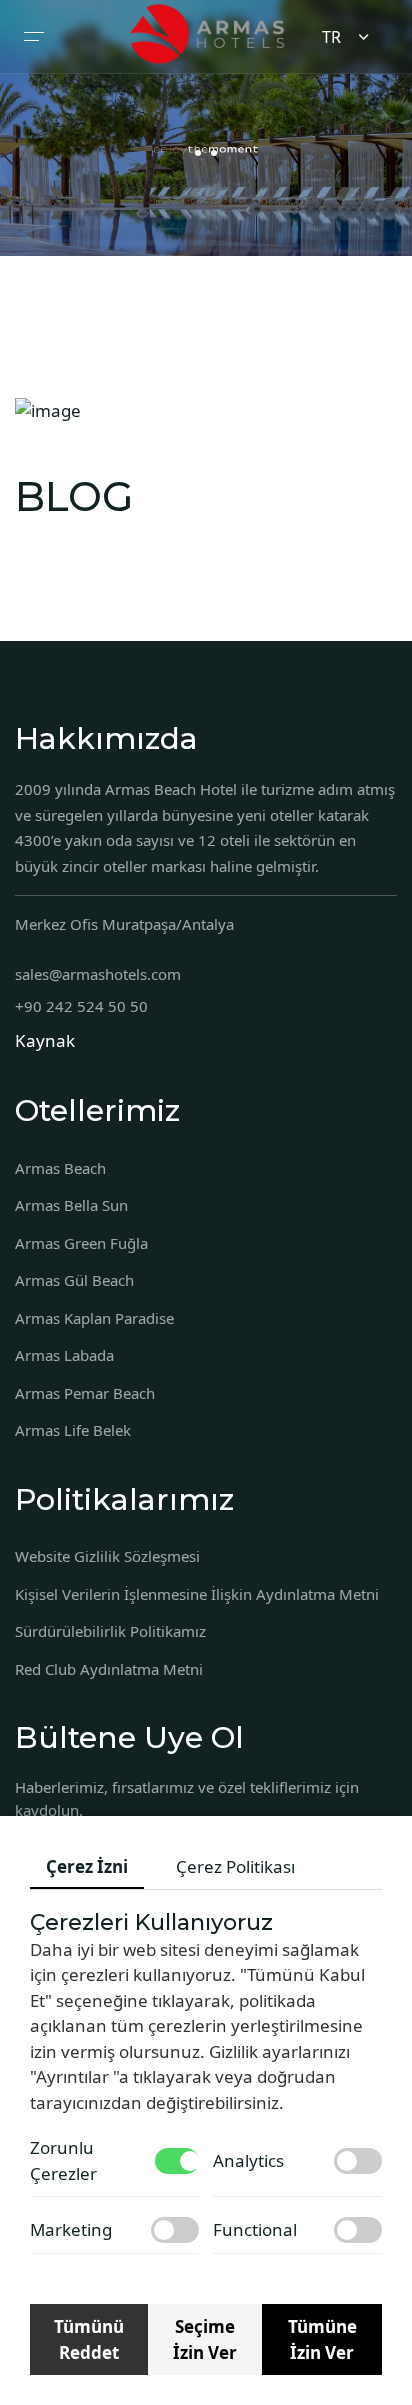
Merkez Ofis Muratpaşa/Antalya (124, 924)
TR (331, 37)
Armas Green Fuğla (81, 1243)
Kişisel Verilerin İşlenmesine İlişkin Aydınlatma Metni (197, 1594)
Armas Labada (64, 1355)
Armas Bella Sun (71, 1205)
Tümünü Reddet (89, 2339)
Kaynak (45, 1040)
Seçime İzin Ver (205, 2339)
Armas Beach (60, 1168)
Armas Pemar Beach (85, 1393)
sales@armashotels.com (98, 974)
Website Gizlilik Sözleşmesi (107, 1556)
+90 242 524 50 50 (81, 1006)
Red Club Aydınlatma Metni (109, 1669)
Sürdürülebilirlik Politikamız (110, 1631)
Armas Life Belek (73, 1430)
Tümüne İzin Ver (322, 2339)
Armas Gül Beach (74, 1280)
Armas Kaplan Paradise (94, 1318)
